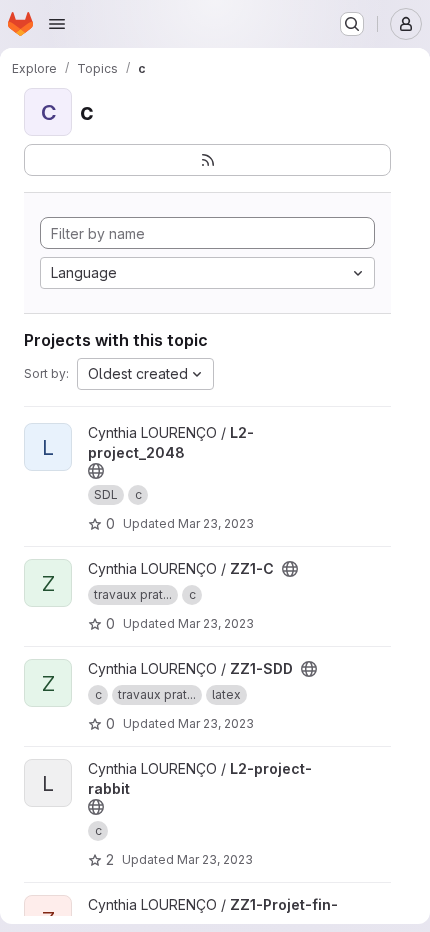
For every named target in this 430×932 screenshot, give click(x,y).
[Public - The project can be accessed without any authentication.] (96, 471)
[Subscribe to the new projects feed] (207, 160)
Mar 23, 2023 (216, 523)
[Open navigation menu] (57, 24)
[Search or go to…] (352, 24)
